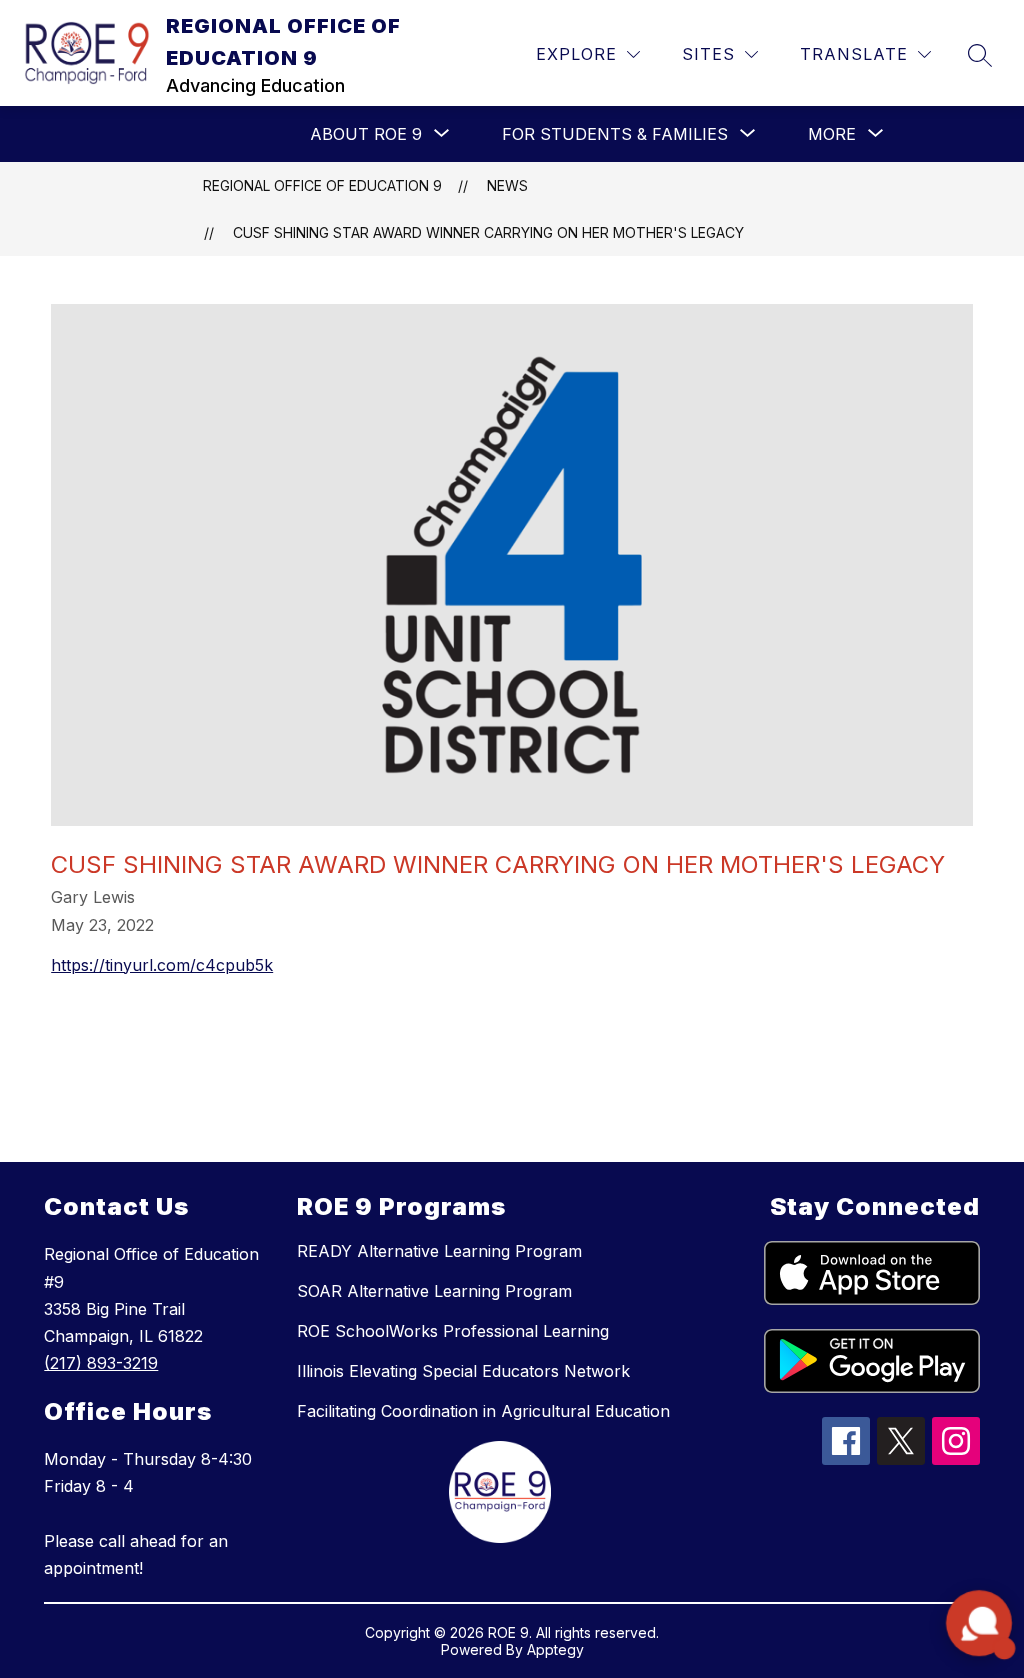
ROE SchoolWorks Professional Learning (453, 1331)
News (507, 185)
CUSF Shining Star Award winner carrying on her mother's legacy (488, 232)
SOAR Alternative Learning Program (434, 1291)
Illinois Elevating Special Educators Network (463, 1371)
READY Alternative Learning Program (439, 1251)
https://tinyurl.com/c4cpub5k (162, 965)
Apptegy (555, 1649)
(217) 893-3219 (101, 1363)
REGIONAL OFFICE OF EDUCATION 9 (322, 185)
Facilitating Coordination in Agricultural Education (483, 1411)
